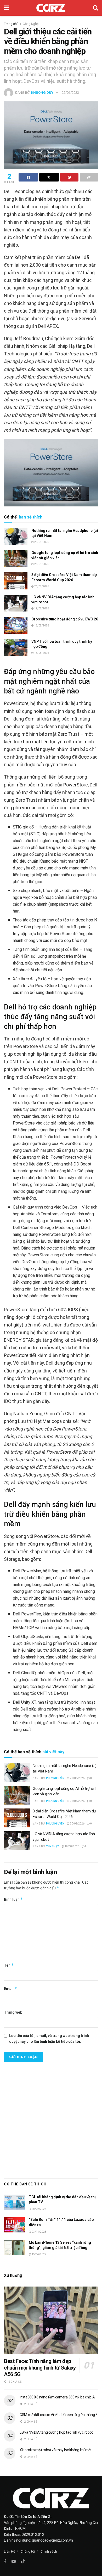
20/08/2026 (41, 586)
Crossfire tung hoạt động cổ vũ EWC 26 (65, 619)
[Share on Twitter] (49, 177)
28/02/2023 (39, 2209)
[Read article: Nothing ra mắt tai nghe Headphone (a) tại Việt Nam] (16, 537)
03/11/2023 (39, 2232)
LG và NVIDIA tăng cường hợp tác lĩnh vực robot (56, 2432)
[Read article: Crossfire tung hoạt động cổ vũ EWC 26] (16, 625)
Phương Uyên (55, 1778)
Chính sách (49, 2551)
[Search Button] (95, 8)
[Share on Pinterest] (69, 177)
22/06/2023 (70, 93)
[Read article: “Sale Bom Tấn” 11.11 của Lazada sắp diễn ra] (14, 2225)
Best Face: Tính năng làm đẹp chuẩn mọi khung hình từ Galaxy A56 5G (40, 2368)
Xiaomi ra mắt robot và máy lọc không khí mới (55, 2450)
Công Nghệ (31, 24)
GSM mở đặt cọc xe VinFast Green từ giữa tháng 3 (59, 2415)
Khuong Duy (42, 93)
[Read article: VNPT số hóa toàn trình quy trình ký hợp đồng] (16, 647)
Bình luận (13, 1899)
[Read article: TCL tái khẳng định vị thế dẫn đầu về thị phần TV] (14, 2202)
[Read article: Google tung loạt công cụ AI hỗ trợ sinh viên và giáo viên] (16, 559)
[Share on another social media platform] (89, 177)
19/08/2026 (41, 608)
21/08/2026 (41, 542)
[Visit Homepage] (51, 8)
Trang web (13, 2012)
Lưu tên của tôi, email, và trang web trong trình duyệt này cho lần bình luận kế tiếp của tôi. (49, 2039)
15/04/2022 (39, 2254)
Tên (9, 1965)
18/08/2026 (41, 626)
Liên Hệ (10, 2551)
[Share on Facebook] (28, 177)
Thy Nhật (53, 1846)
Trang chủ (11, 24)
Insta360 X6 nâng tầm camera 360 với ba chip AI (58, 2397)
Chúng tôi (28, 2551)
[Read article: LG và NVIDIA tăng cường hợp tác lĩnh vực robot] (16, 603)
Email (10, 1989)
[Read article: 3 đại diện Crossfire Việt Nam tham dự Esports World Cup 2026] (16, 581)
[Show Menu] (6, 8)
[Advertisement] (51, 2119)
